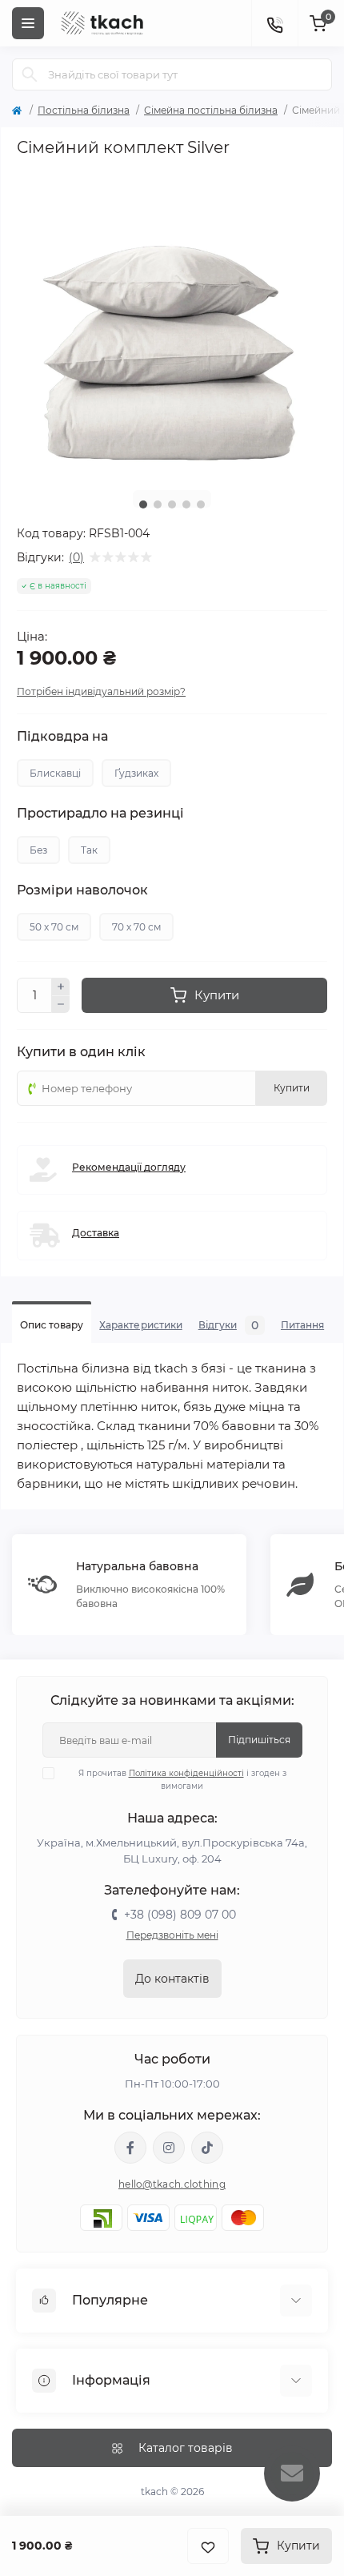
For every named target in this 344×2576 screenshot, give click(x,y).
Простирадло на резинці (100, 814)
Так (89, 850)
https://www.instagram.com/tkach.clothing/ (169, 2148)
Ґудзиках (136, 773)
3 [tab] (172, 504)
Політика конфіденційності (186, 1773)
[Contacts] (274, 23)
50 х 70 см (54, 927)
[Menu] (28, 23)
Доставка (96, 1233)
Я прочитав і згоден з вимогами (182, 1780)
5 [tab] (201, 504)
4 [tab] (186, 504)
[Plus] (61, 987)
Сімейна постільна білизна (211, 110)
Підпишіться (259, 1740)
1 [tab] (143, 504)
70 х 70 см (136, 927)
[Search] (30, 74)
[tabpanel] (172, 323)
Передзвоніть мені (172, 1935)
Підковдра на (62, 737)
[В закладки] (208, 2546)
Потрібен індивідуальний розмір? (101, 691)
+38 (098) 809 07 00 (180, 1915)
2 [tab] (158, 504)
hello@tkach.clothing (172, 2184)
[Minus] (61, 1005)
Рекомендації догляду (129, 1167)
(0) (76, 557)
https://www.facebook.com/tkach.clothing (130, 2148)
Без (38, 850)
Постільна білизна (84, 110)
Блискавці (55, 773)
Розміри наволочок (82, 890)
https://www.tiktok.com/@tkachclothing (207, 2148)
